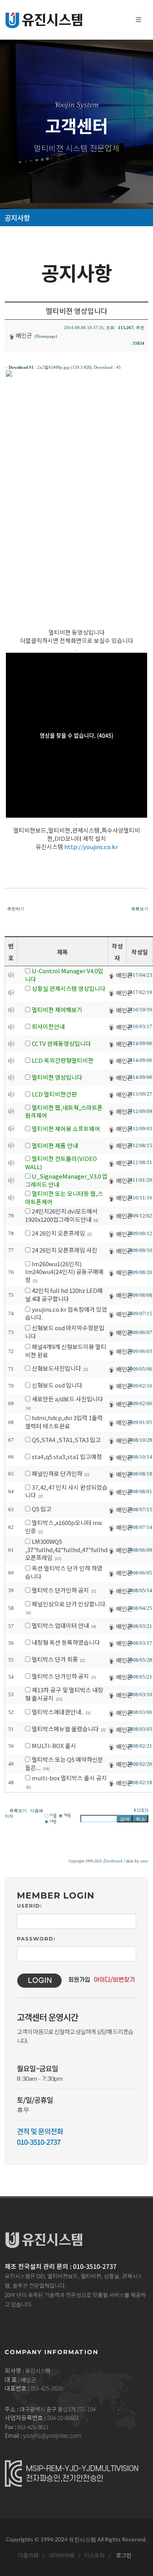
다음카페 (28, 2555)
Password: (36, 1939)
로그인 (123, 2555)
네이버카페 (61, 2555)
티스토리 (94, 2555)
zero (144, 1861)
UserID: (29, 1906)
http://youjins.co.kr (91, 847)
